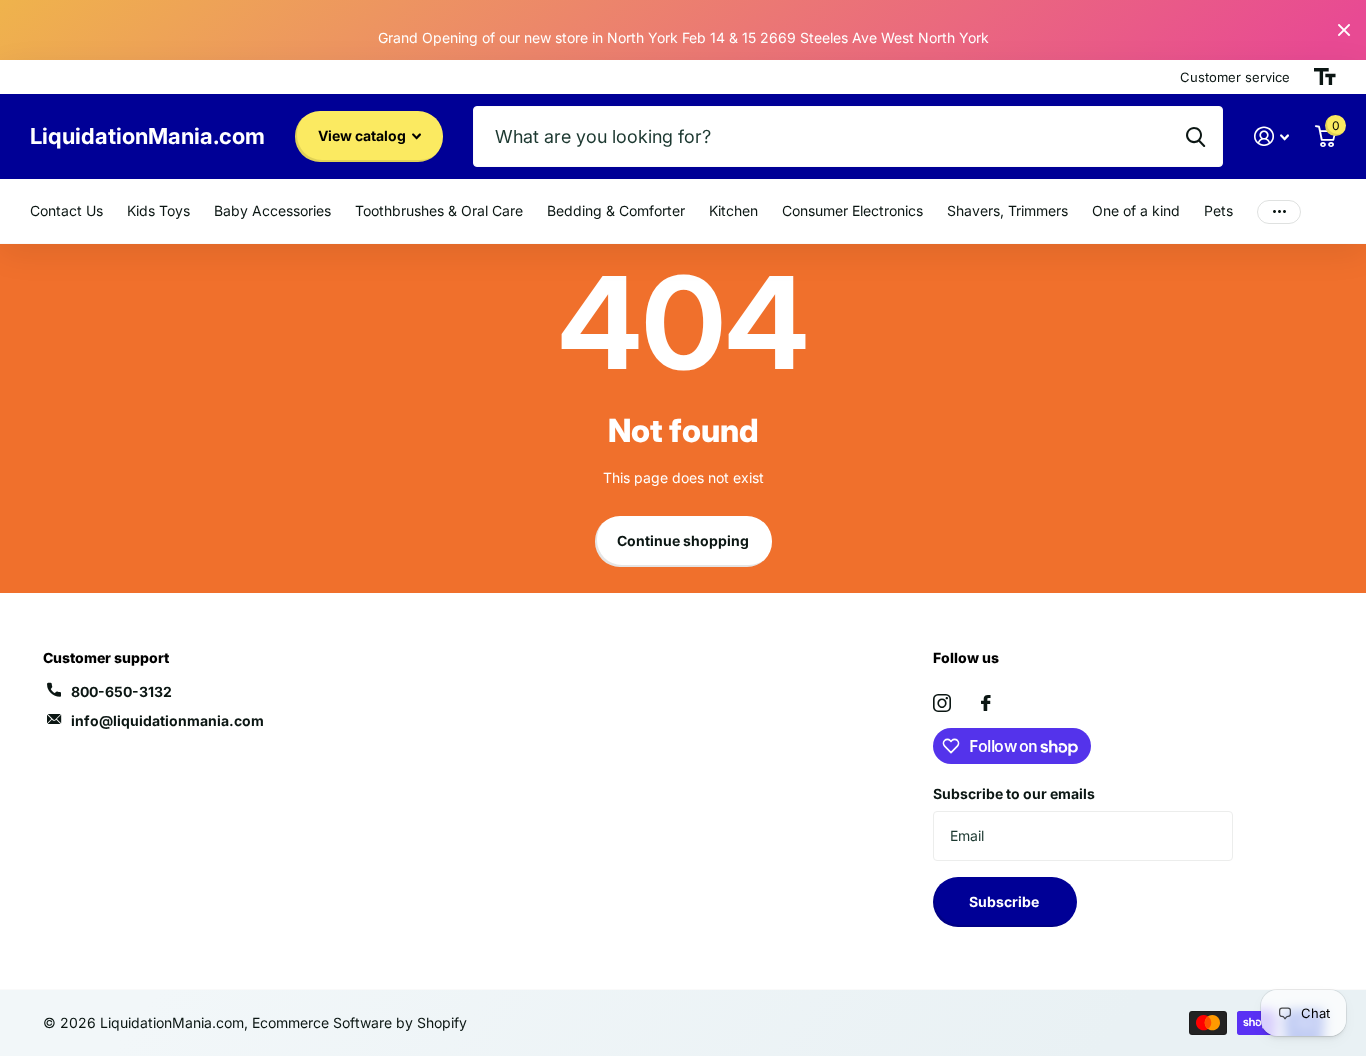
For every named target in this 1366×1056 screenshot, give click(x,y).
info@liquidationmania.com (167, 720)
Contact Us (66, 210)
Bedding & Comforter (616, 210)
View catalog (363, 135)
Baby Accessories (272, 210)
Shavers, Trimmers (1007, 210)
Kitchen (733, 210)
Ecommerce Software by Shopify (359, 1022)
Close (1344, 30)
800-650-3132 (121, 691)
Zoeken (1195, 136)
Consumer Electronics (852, 210)
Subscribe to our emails (1014, 793)
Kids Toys (158, 210)
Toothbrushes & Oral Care (439, 210)
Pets (1218, 210)
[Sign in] (1271, 136)
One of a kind (1136, 210)
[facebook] (986, 703)
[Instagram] (942, 703)
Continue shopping (683, 540)
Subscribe (1005, 901)
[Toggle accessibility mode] (1325, 77)
